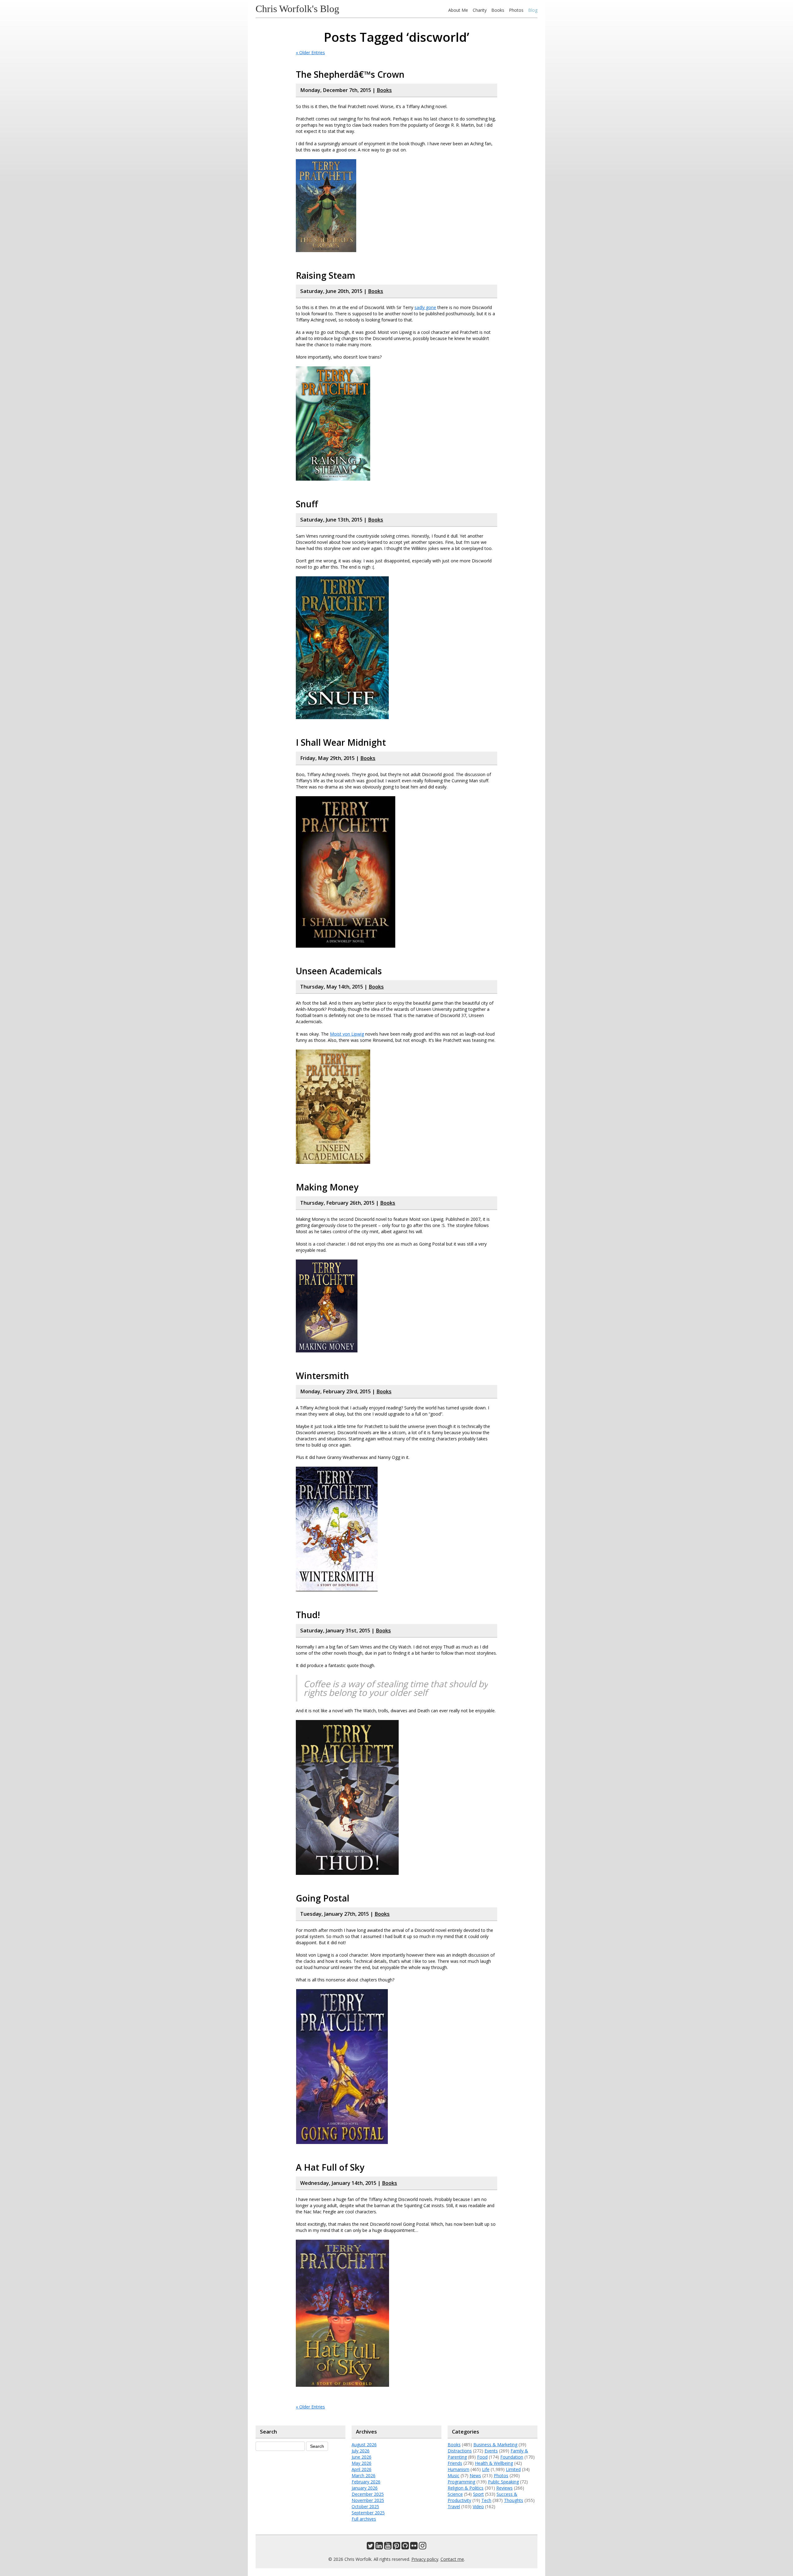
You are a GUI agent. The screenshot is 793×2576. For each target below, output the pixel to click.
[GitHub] (405, 2547)
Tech (486, 2500)
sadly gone (425, 307)
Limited (513, 2469)
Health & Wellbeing (494, 2463)
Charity (480, 10)
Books (498, 10)
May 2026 (361, 2463)
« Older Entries (310, 52)
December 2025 (368, 2494)
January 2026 (365, 2488)
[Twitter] (370, 2547)
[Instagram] (423, 2547)
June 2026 (361, 2457)
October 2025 (365, 2506)
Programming (461, 2482)
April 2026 (361, 2469)
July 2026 (361, 2451)
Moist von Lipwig (347, 1034)
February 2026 (366, 2482)
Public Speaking (503, 2482)
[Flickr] (414, 2547)
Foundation (512, 2457)
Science (455, 2494)
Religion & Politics (466, 2488)
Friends (455, 2463)
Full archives (364, 2519)
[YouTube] (388, 2547)
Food (482, 2457)
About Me (458, 10)
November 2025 (368, 2500)
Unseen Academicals (339, 971)
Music (453, 2476)
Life (486, 2469)
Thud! (308, 1615)
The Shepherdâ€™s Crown (350, 74)
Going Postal (323, 1898)
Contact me (452, 2559)
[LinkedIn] (379, 2547)
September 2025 (368, 2513)
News (475, 2476)
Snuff (307, 504)
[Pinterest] (396, 2547)
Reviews (504, 2488)
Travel (454, 2506)
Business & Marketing (495, 2445)
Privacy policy (425, 2559)
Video (478, 2506)
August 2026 (364, 2445)
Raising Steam (326, 275)
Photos (516, 10)
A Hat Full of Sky (330, 2167)
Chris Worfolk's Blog (297, 9)
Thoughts (514, 2500)
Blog (533, 10)
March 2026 (364, 2476)
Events (491, 2451)
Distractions (460, 2451)
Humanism (458, 2469)
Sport (478, 2494)
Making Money (327, 1187)
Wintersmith (322, 1376)
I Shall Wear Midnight (341, 742)
